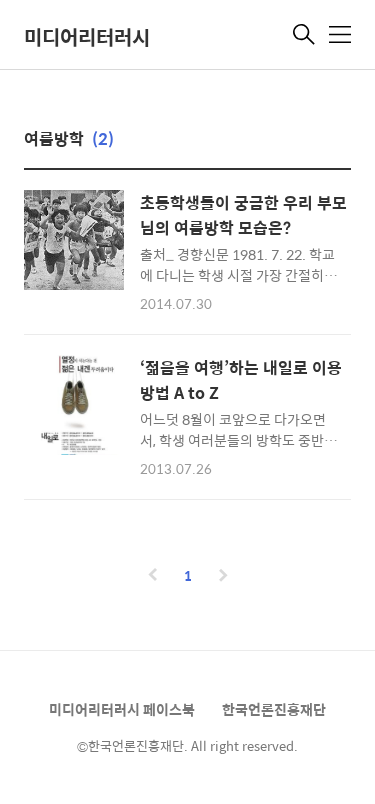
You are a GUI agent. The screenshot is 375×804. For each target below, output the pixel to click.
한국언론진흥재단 (274, 709)
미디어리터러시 (87, 36)
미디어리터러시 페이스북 (122, 709)
